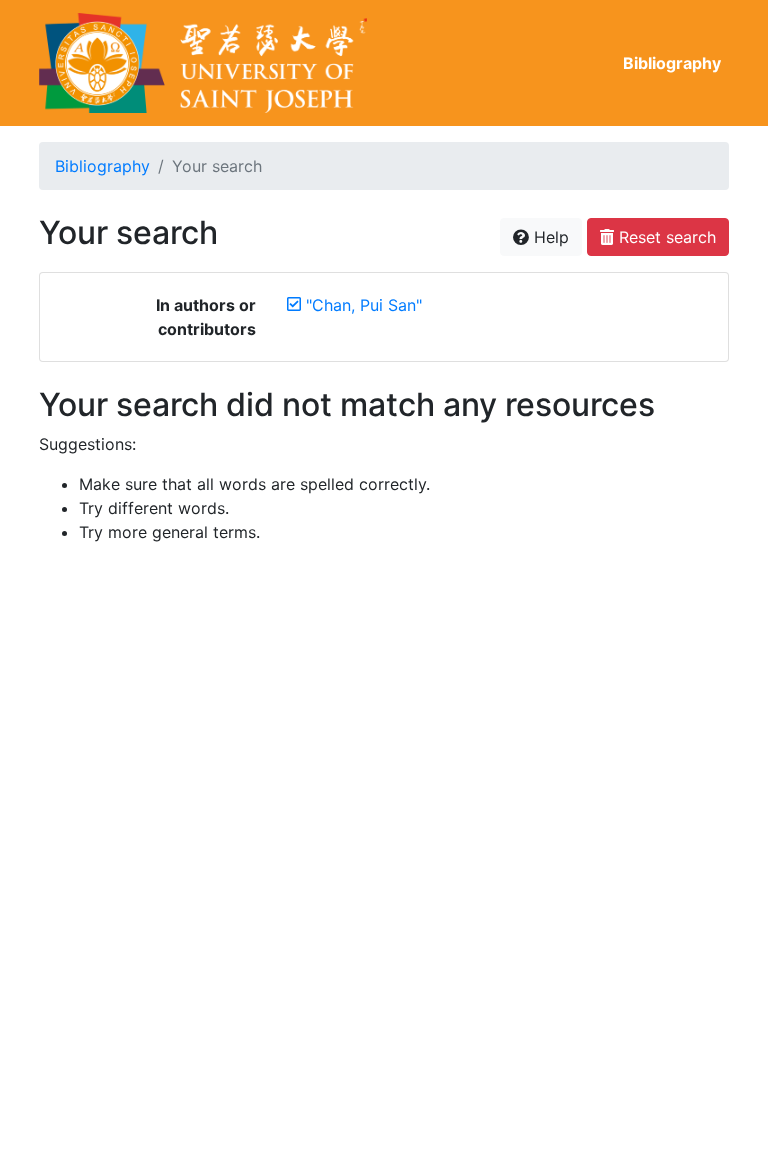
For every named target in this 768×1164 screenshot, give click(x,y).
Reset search (665, 237)
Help (549, 237)
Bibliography (672, 63)
